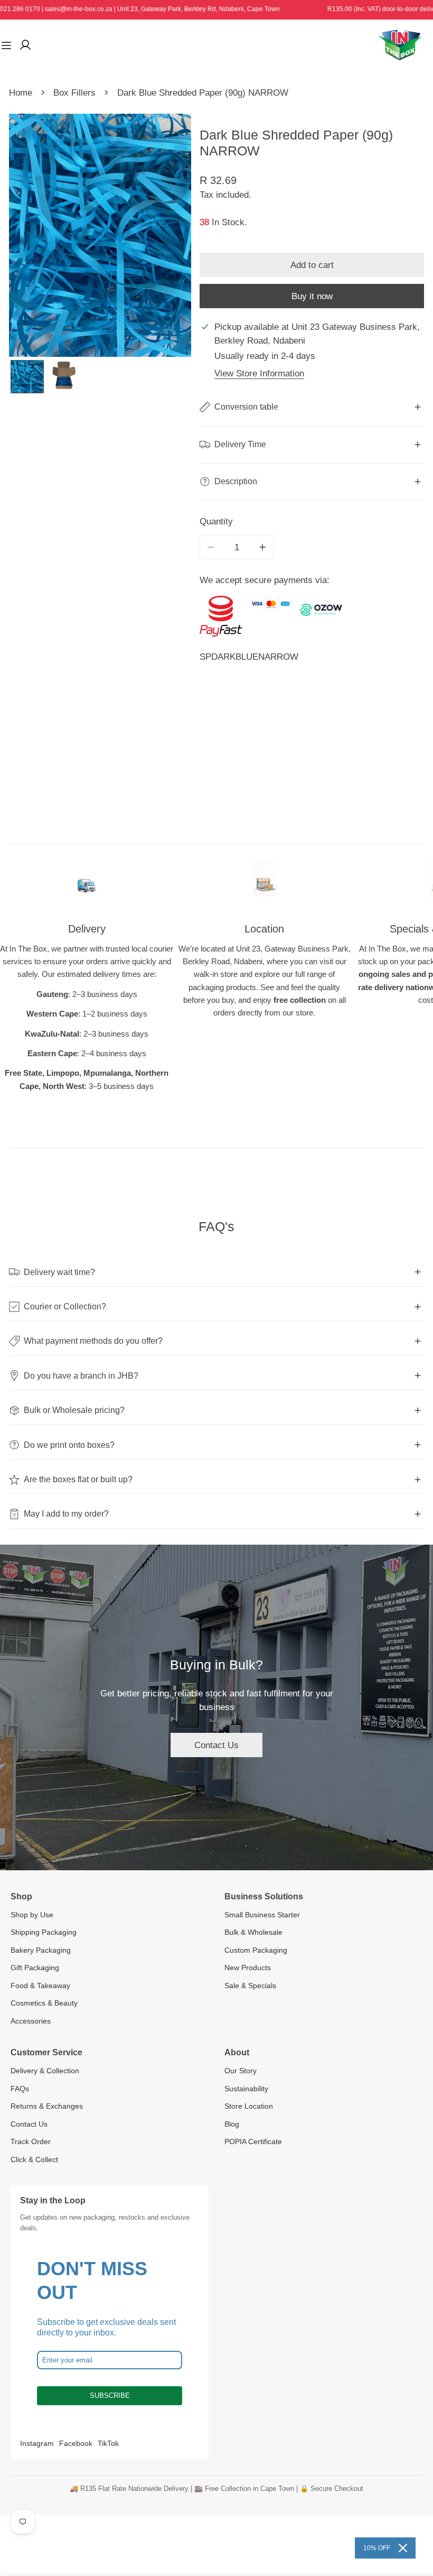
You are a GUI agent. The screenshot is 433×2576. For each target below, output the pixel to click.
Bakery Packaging (41, 1950)
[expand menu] (6, 45)
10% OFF (377, 2548)
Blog (232, 2124)
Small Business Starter (262, 1915)
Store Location (249, 2106)
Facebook (76, 2443)
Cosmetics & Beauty (44, 2003)
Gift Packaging (35, 1968)
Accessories (31, 2021)
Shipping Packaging (44, 1932)
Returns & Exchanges (47, 2106)
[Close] (403, 2548)
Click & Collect (34, 2159)
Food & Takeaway (40, 1986)
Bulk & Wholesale (253, 1932)
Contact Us (216, 1745)
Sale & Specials (250, 1986)
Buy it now (312, 296)
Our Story (241, 2071)
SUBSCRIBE (110, 2395)
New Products (248, 1968)
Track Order (31, 2141)
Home (21, 93)
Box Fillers (74, 93)
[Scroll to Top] (413, 2519)
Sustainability (246, 2089)
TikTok (108, 2443)
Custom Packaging (256, 1950)
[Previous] (36, 236)
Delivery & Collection (45, 2071)
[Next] (164, 236)
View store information (259, 373)
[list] (100, 235)
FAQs (20, 2089)
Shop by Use (32, 1915)
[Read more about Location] (265, 884)
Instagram (37, 2443)
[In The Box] (400, 45)
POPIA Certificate (253, 2141)
